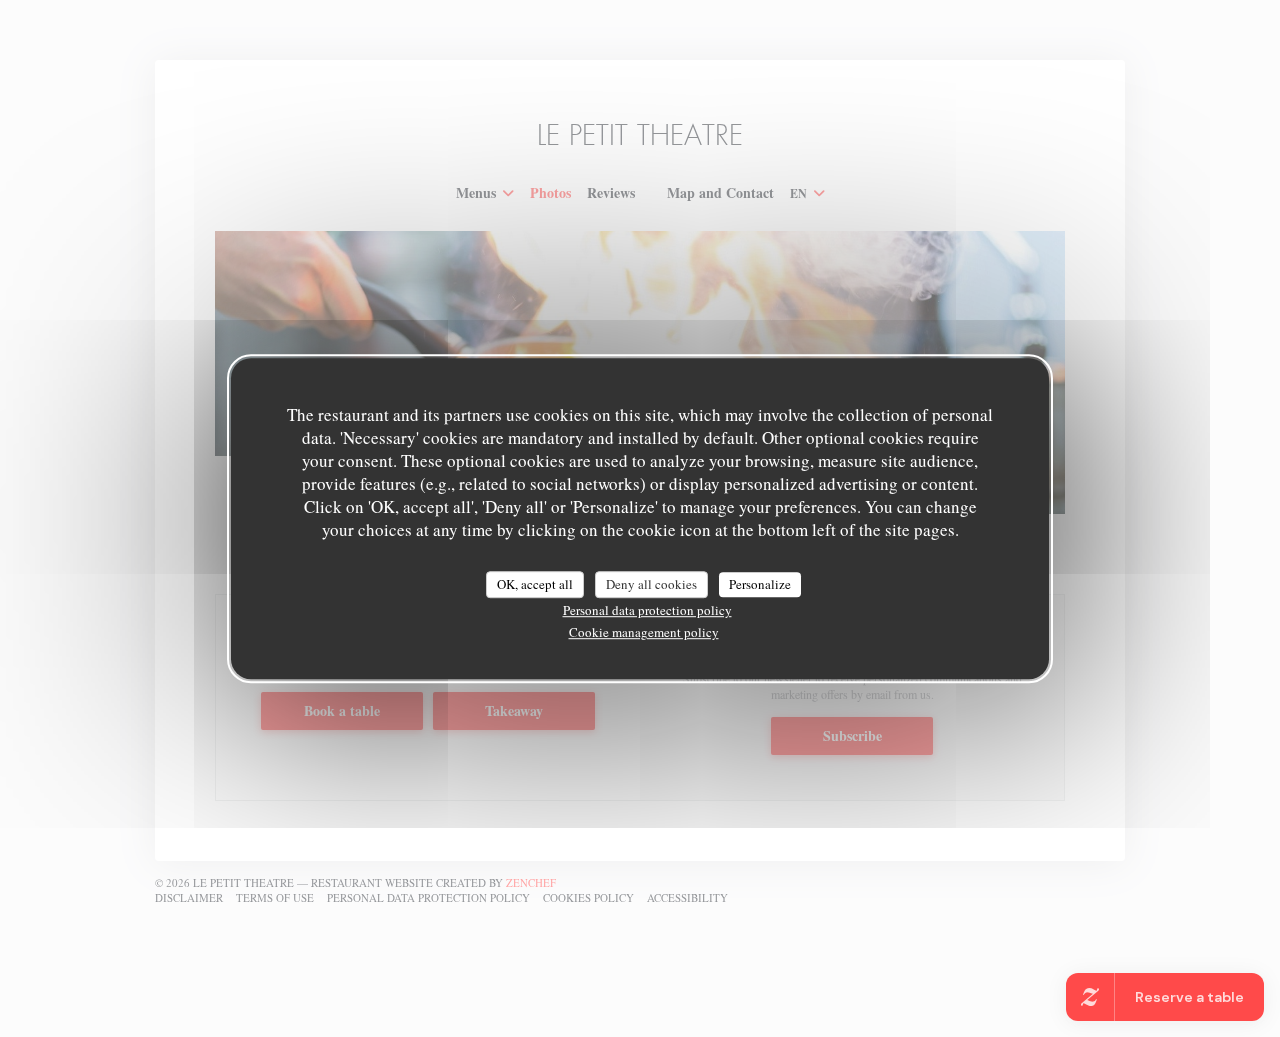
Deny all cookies (651, 584)
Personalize (760, 584)
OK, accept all (535, 584)
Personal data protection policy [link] (647, 610)
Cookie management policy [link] (644, 632)
